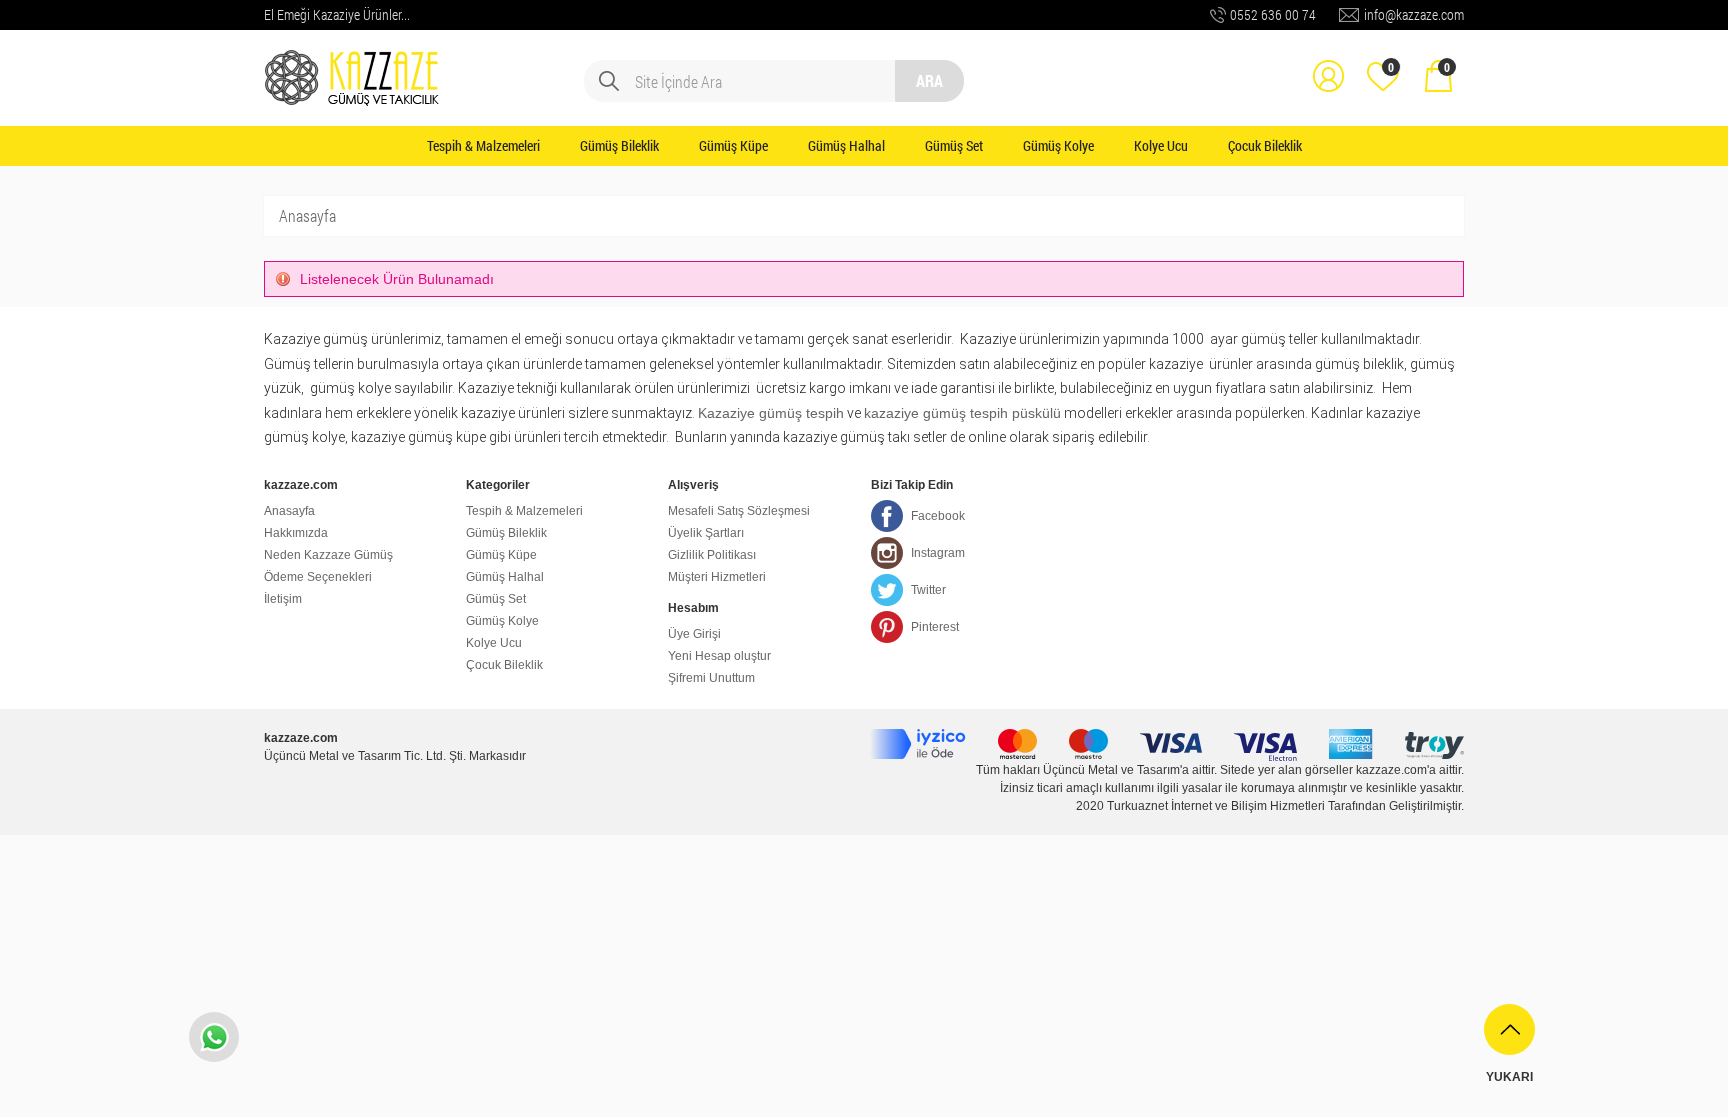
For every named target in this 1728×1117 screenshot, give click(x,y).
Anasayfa (307, 215)
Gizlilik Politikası (712, 555)
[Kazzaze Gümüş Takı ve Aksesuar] (354, 62)
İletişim (283, 599)
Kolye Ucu (1161, 145)
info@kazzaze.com (1414, 14)
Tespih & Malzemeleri (483, 145)
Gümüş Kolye (1058, 145)
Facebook (938, 516)
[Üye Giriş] (1328, 62)
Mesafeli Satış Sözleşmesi (739, 511)
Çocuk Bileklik (1265, 145)
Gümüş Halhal (846, 145)
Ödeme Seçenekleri (318, 577)
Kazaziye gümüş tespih (771, 413)
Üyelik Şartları (706, 533)
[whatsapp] (214, 1037)
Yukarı (1509, 1077)
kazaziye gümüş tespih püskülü (962, 413)
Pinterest (935, 627)
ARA (929, 80)
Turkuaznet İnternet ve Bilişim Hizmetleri (1216, 806)
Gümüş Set (954, 145)
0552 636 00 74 (1273, 14)
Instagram (938, 553)
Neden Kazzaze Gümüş (328, 555)
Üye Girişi (694, 634)
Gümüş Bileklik (619, 145)
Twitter (928, 590)
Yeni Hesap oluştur (719, 656)
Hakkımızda (296, 533)
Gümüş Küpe (733, 145)
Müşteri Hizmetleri (717, 577)
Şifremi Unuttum (711, 678)
